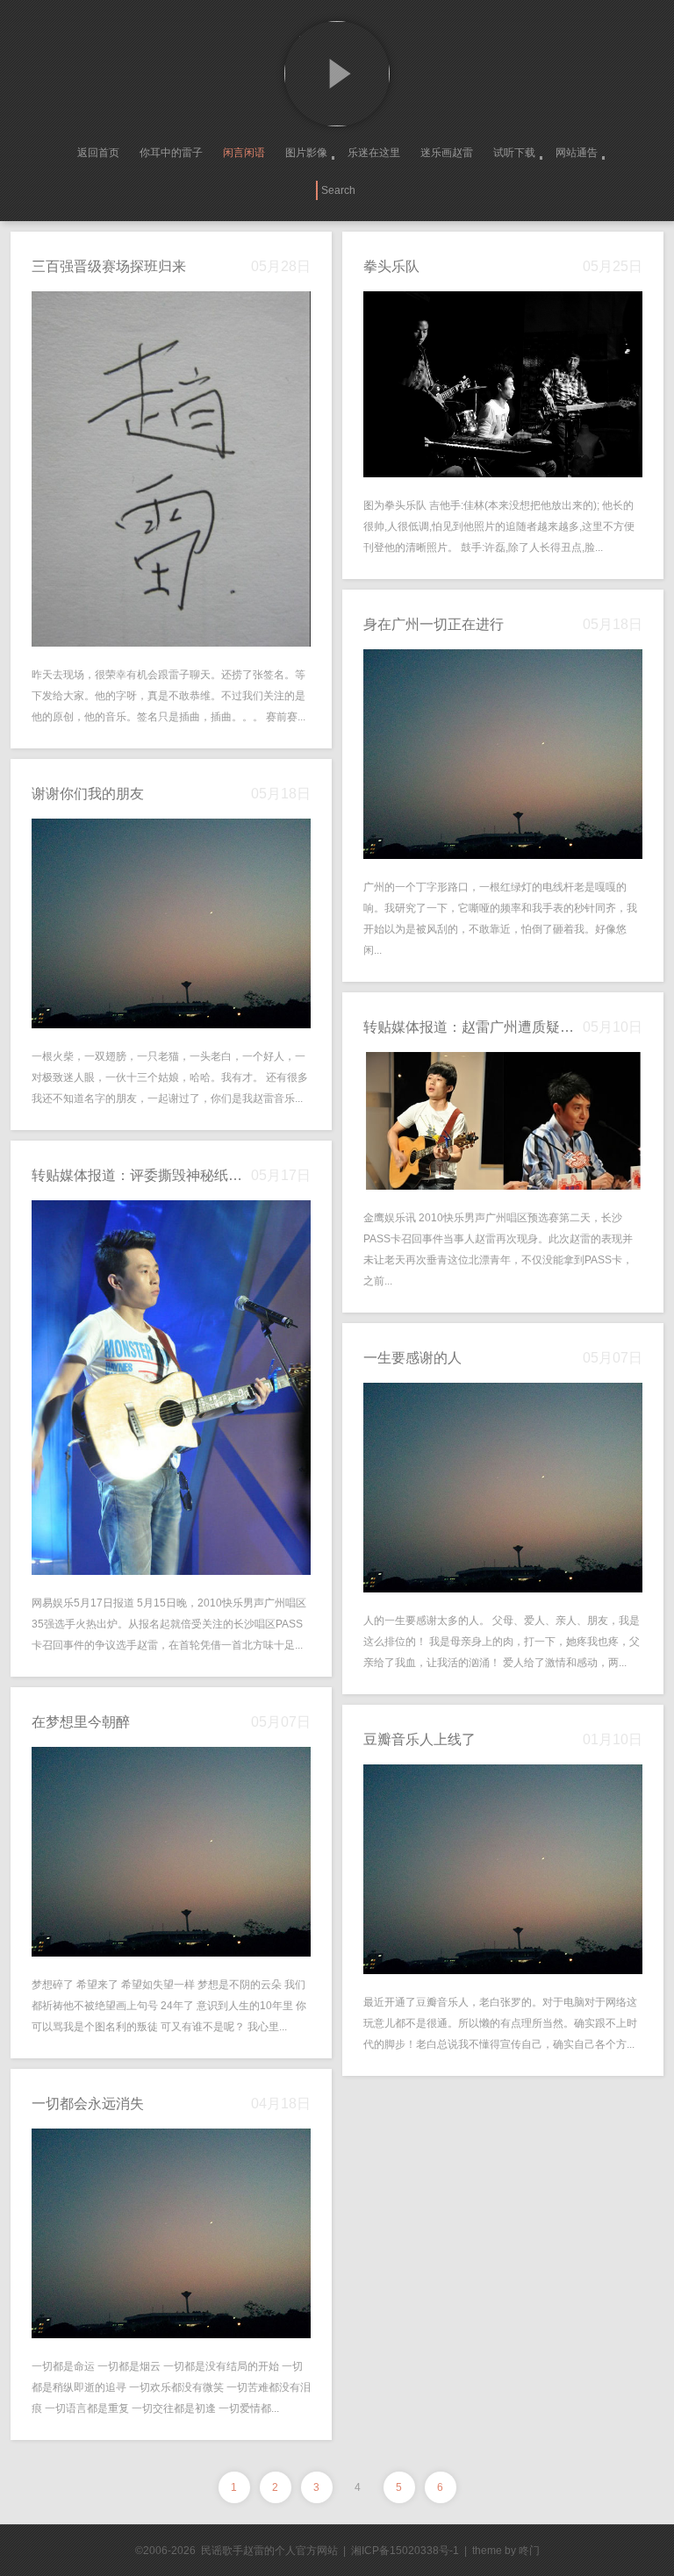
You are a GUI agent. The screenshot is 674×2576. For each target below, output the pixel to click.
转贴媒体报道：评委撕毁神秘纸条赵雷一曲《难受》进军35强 (141, 1175)
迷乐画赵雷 (447, 153)
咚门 (529, 2551)
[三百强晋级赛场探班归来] (171, 469)
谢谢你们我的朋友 (88, 794)
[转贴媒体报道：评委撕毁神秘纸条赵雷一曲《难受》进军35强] (171, 1388)
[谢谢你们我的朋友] (171, 923)
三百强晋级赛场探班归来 (109, 266)
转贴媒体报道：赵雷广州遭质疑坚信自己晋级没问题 (473, 1027)
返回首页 (98, 153)
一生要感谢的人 (412, 1358)
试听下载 (514, 153)
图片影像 (306, 153)
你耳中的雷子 (171, 153)
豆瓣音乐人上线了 (419, 1739)
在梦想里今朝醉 (81, 1722)
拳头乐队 (391, 266)
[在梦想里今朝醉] (171, 1852)
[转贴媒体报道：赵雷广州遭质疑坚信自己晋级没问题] (503, 1121)
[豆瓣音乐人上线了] (503, 1869)
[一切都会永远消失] (171, 2233)
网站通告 (577, 153)
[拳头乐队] (503, 384)
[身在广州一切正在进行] (503, 754)
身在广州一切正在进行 (434, 624)
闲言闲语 (244, 153)
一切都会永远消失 (88, 2104)
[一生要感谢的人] (503, 1488)
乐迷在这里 (374, 153)
